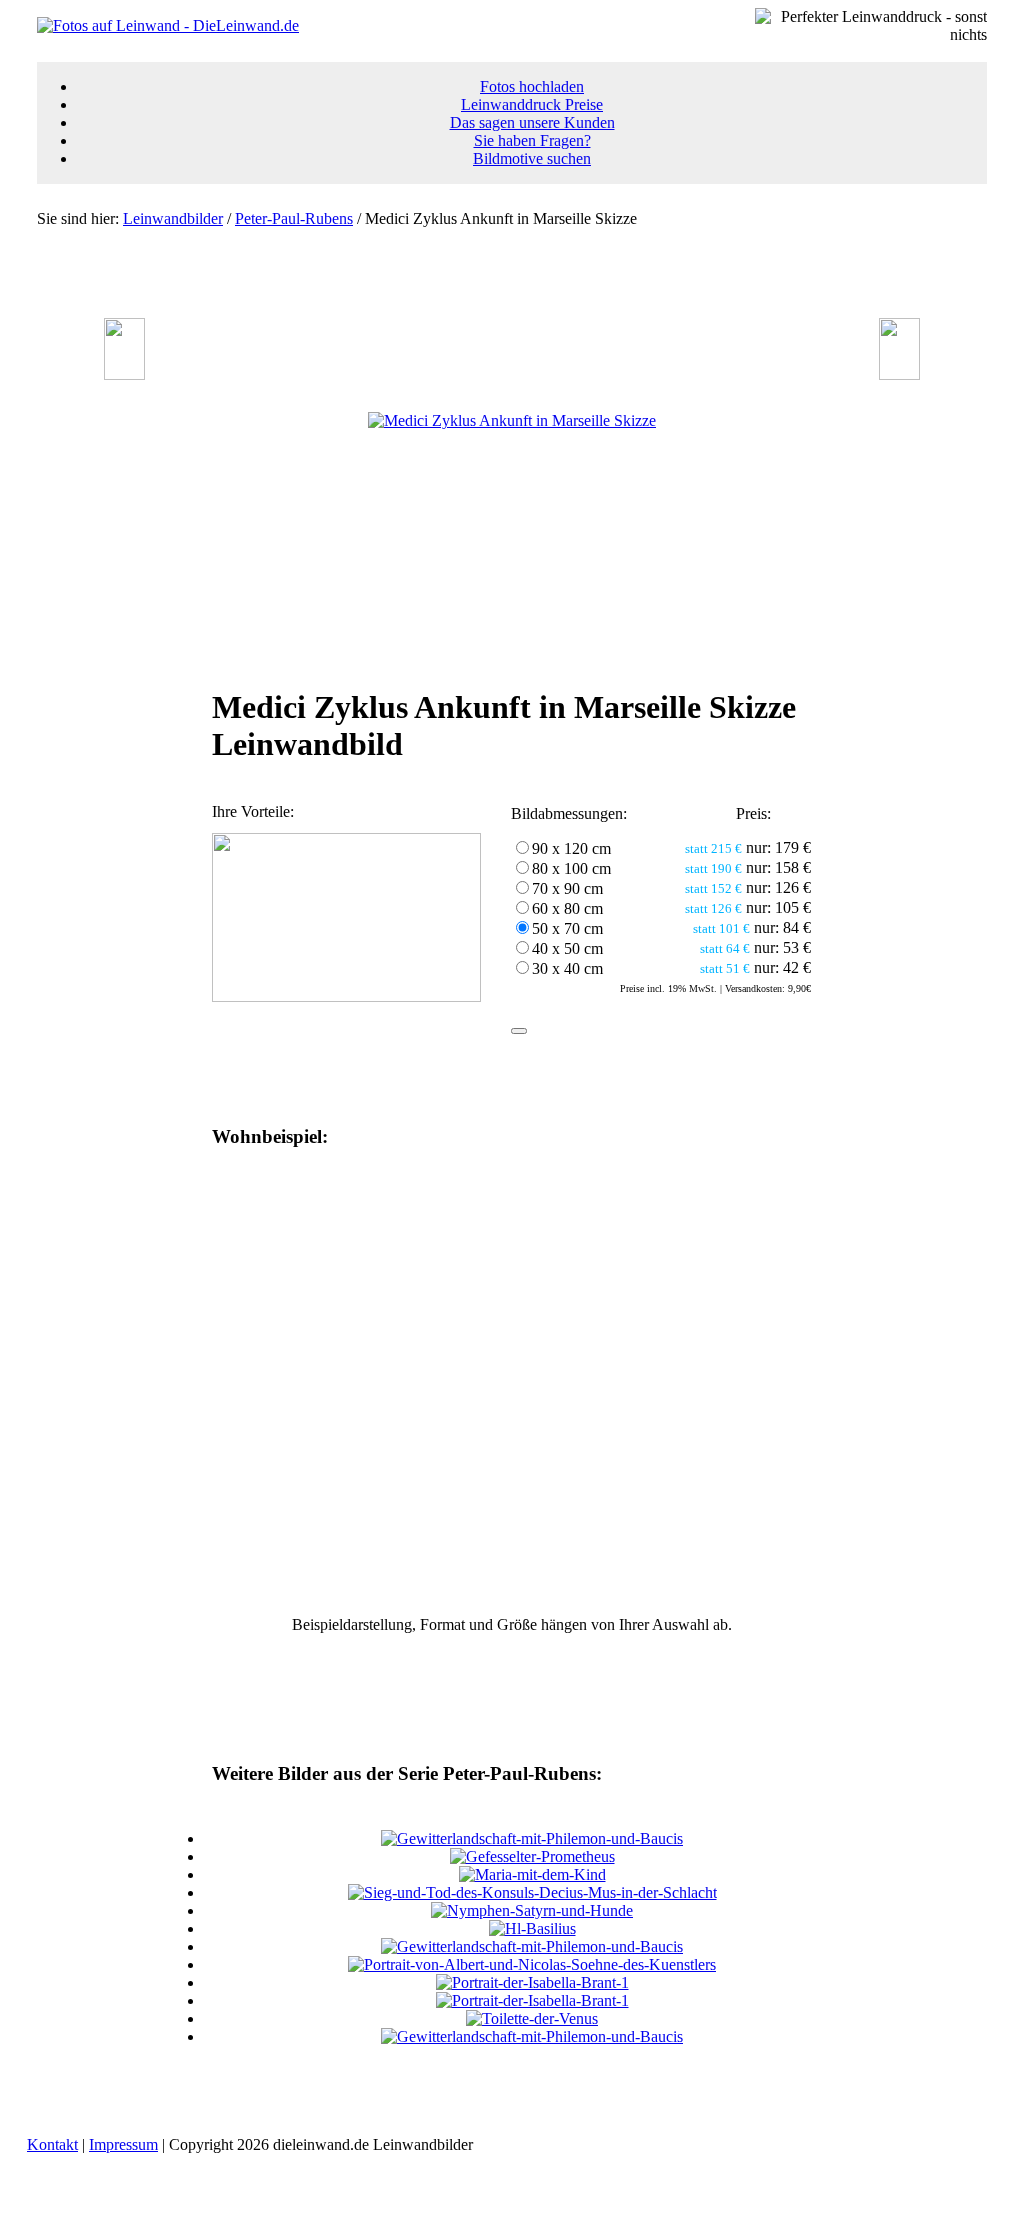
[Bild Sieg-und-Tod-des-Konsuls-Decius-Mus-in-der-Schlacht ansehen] (532, 1892)
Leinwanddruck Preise (532, 104)
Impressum (123, 2144)
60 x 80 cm (567, 908)
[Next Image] (899, 374)
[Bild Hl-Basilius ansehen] (532, 1928)
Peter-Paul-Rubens (294, 218)
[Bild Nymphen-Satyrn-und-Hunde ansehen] (532, 1910)
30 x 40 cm (567, 968)
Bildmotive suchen (532, 158)
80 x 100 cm (571, 868)
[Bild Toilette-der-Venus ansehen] (532, 2018)
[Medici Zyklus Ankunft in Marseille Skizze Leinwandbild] (512, 420)
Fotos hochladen (532, 86)
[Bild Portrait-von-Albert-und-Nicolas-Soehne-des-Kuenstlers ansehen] (532, 1964)
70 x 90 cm (567, 888)
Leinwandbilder (173, 218)
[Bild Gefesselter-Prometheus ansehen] (532, 1856)
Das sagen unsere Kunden (532, 122)
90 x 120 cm (571, 848)
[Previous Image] (124, 374)
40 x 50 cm (567, 948)
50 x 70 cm (567, 928)
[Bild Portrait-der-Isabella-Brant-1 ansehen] (532, 1982)
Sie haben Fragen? (532, 140)
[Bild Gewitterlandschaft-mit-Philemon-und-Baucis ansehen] (532, 1838)
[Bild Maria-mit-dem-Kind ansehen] (532, 1874)
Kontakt (52, 2144)
